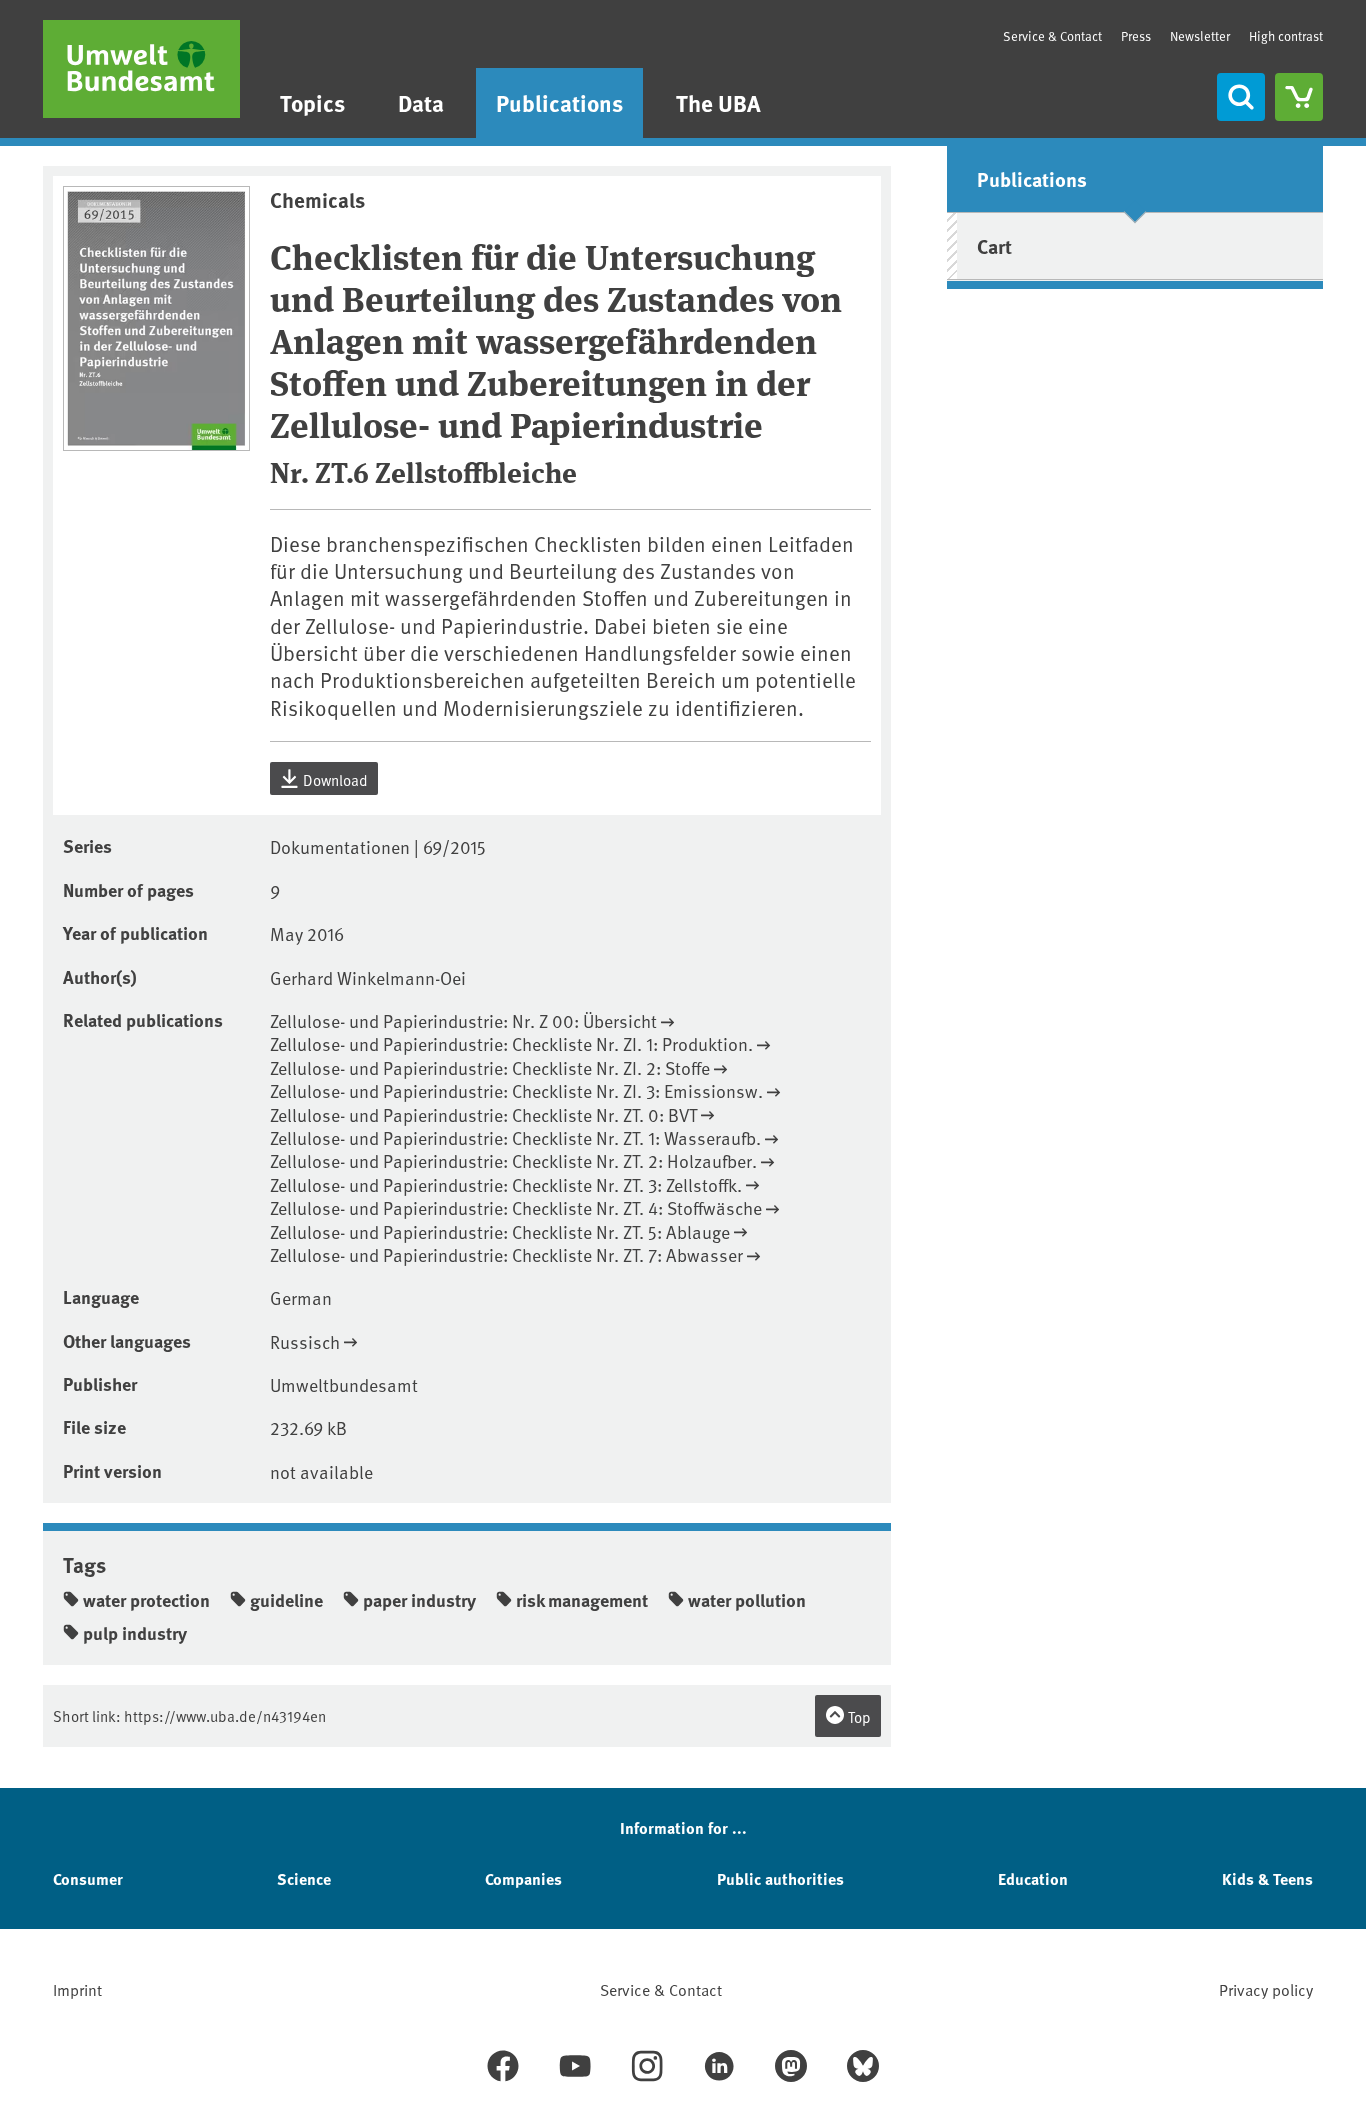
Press (1136, 36)
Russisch (305, 1341)
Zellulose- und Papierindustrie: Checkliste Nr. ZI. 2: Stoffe (490, 1067)
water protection (146, 1600)
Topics (312, 102)
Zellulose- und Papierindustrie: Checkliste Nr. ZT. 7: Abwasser (506, 1254)
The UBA (718, 102)
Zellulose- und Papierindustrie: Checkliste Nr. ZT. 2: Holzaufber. (513, 1160)
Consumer (88, 1878)
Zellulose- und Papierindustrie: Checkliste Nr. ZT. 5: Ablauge (500, 1231)
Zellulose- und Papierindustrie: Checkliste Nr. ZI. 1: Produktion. (511, 1043)
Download (334, 779)
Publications (559, 102)
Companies (523, 1878)
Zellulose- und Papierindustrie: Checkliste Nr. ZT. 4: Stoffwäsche (516, 1207)
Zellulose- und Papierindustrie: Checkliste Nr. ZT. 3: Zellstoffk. (506, 1184)
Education (1033, 1878)
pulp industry (135, 1633)
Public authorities (780, 1878)
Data (421, 102)
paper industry (419, 1600)
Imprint (77, 1989)
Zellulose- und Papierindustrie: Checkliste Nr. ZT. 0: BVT (483, 1114)
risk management (582, 1600)
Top (858, 1716)
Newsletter (1200, 36)
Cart (994, 245)
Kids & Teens (1267, 1878)
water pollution (747, 1600)
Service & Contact (1052, 36)
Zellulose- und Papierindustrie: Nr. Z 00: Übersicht (463, 1020)
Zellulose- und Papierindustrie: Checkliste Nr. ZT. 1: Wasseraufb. (515, 1137)
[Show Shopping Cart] (1299, 97)
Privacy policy (1266, 1989)
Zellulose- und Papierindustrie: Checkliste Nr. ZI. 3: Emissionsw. (516, 1090)
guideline (286, 1600)
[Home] (141, 69)
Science (304, 1878)
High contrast (1286, 36)
